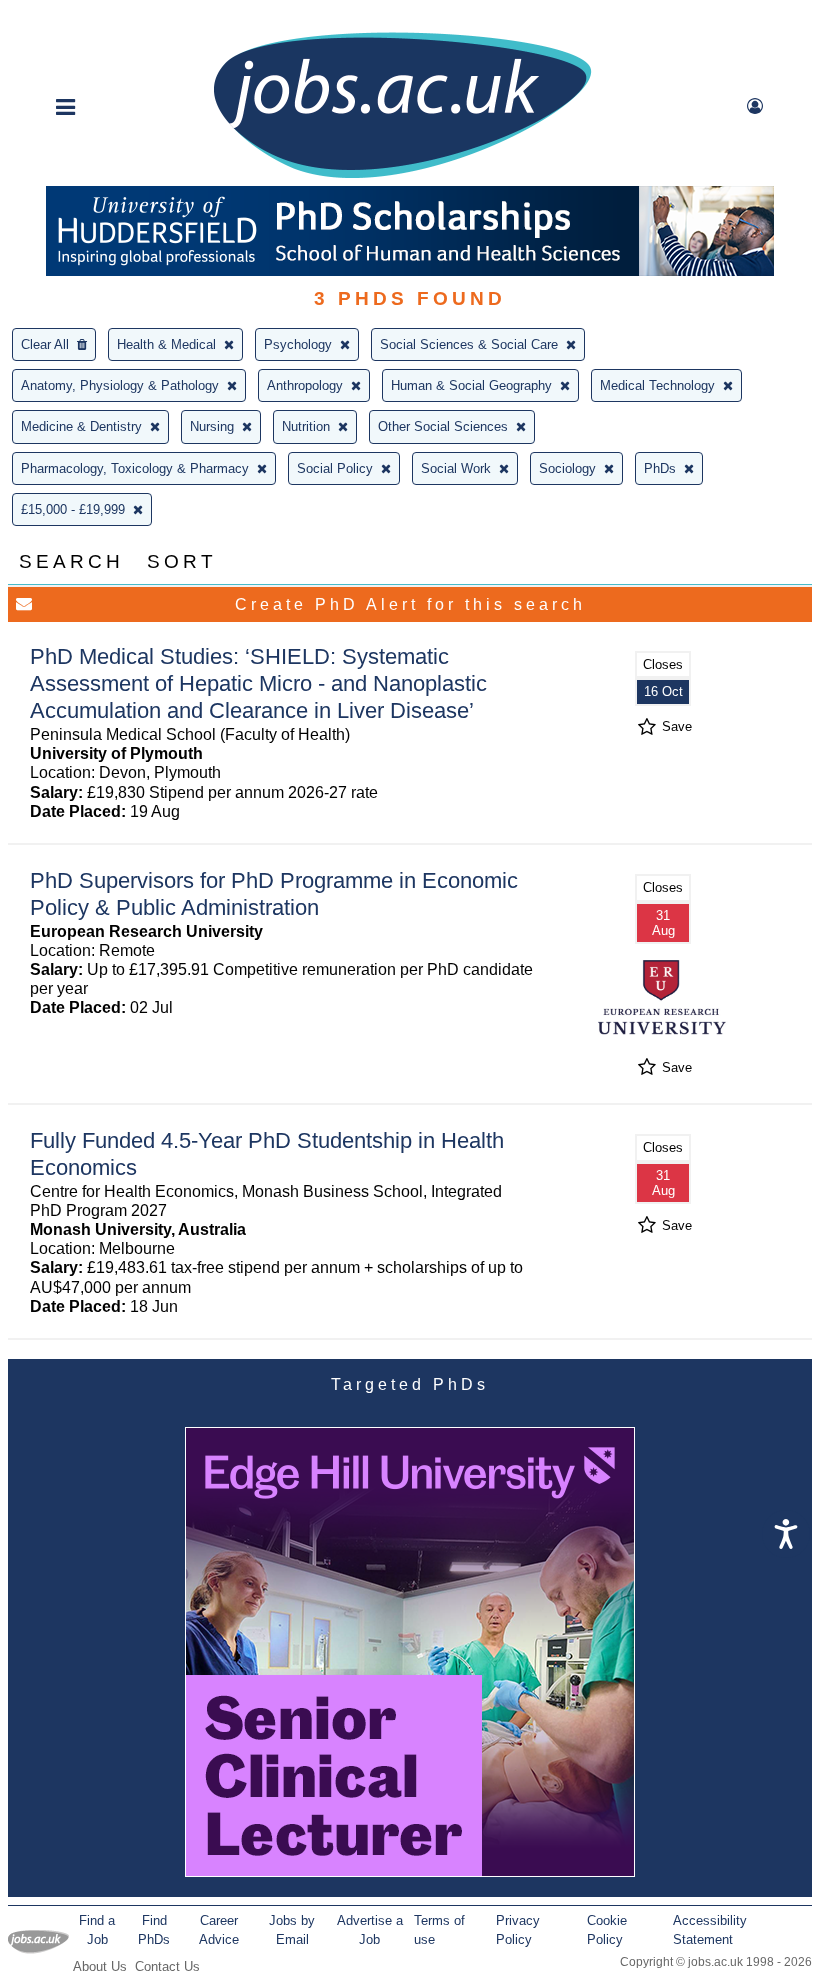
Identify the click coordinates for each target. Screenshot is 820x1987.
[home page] (402, 176)
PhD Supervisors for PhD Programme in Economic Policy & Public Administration (274, 894)
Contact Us (167, 1966)
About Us (100, 1966)
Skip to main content (80, 17)
